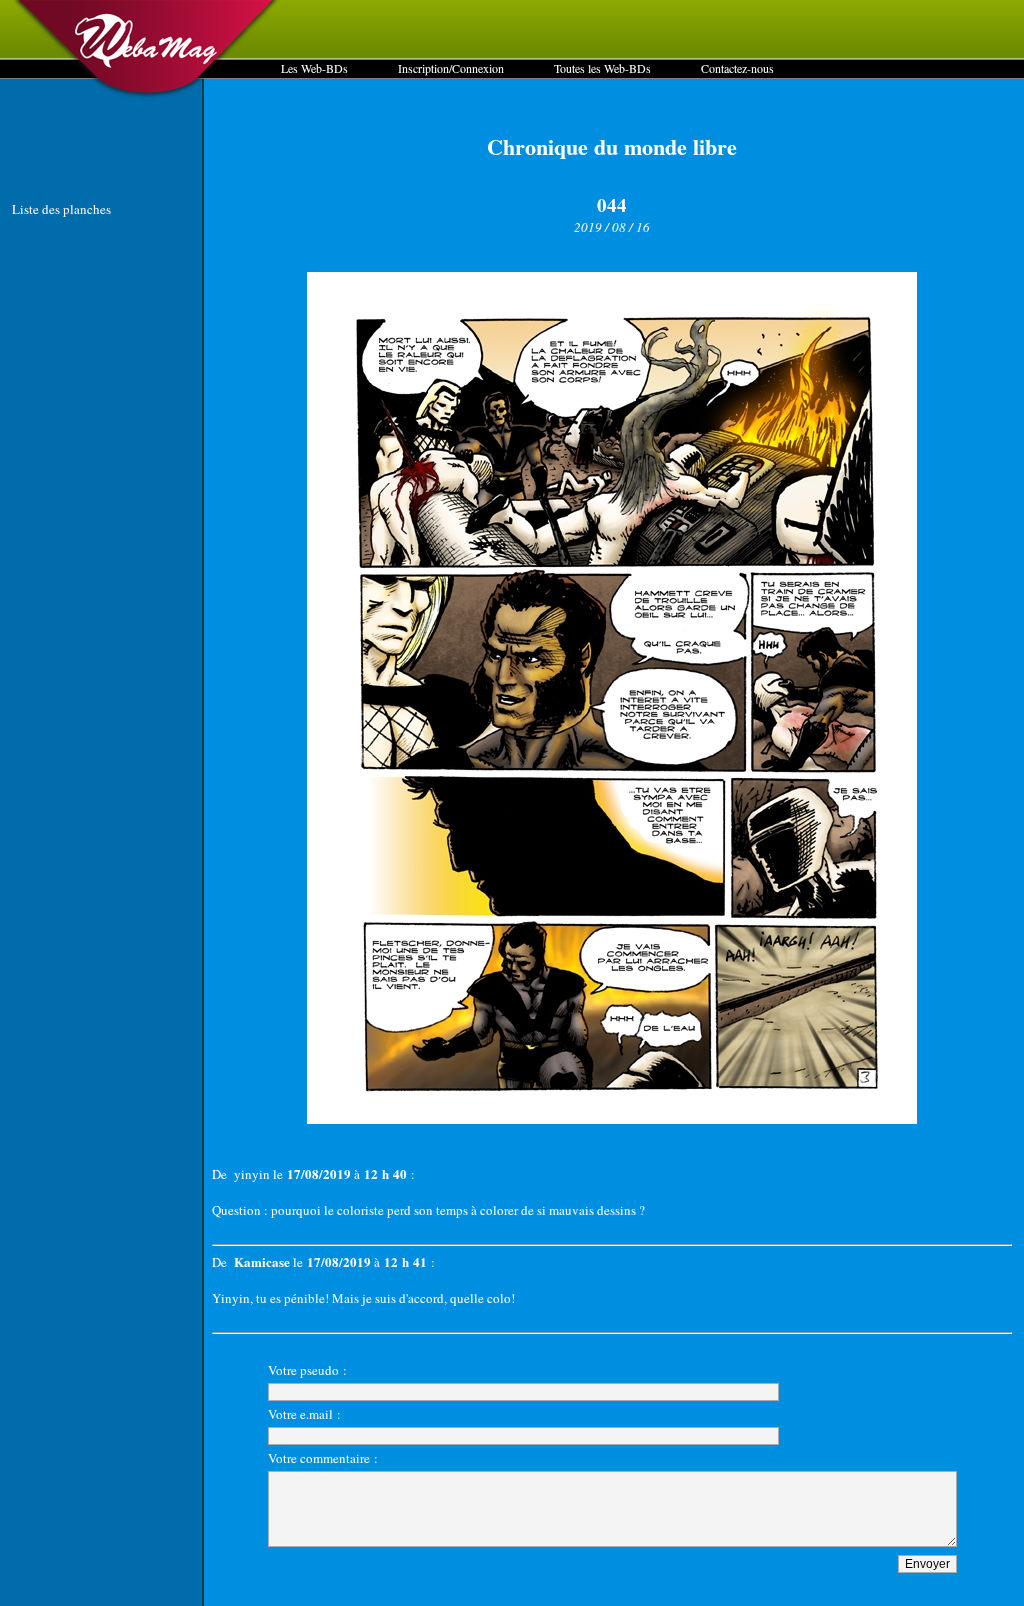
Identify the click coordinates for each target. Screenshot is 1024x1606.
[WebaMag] (146, 95)
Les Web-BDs (314, 68)
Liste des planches (61, 209)
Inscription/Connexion (451, 68)
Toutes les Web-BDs (602, 68)
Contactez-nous (737, 68)
